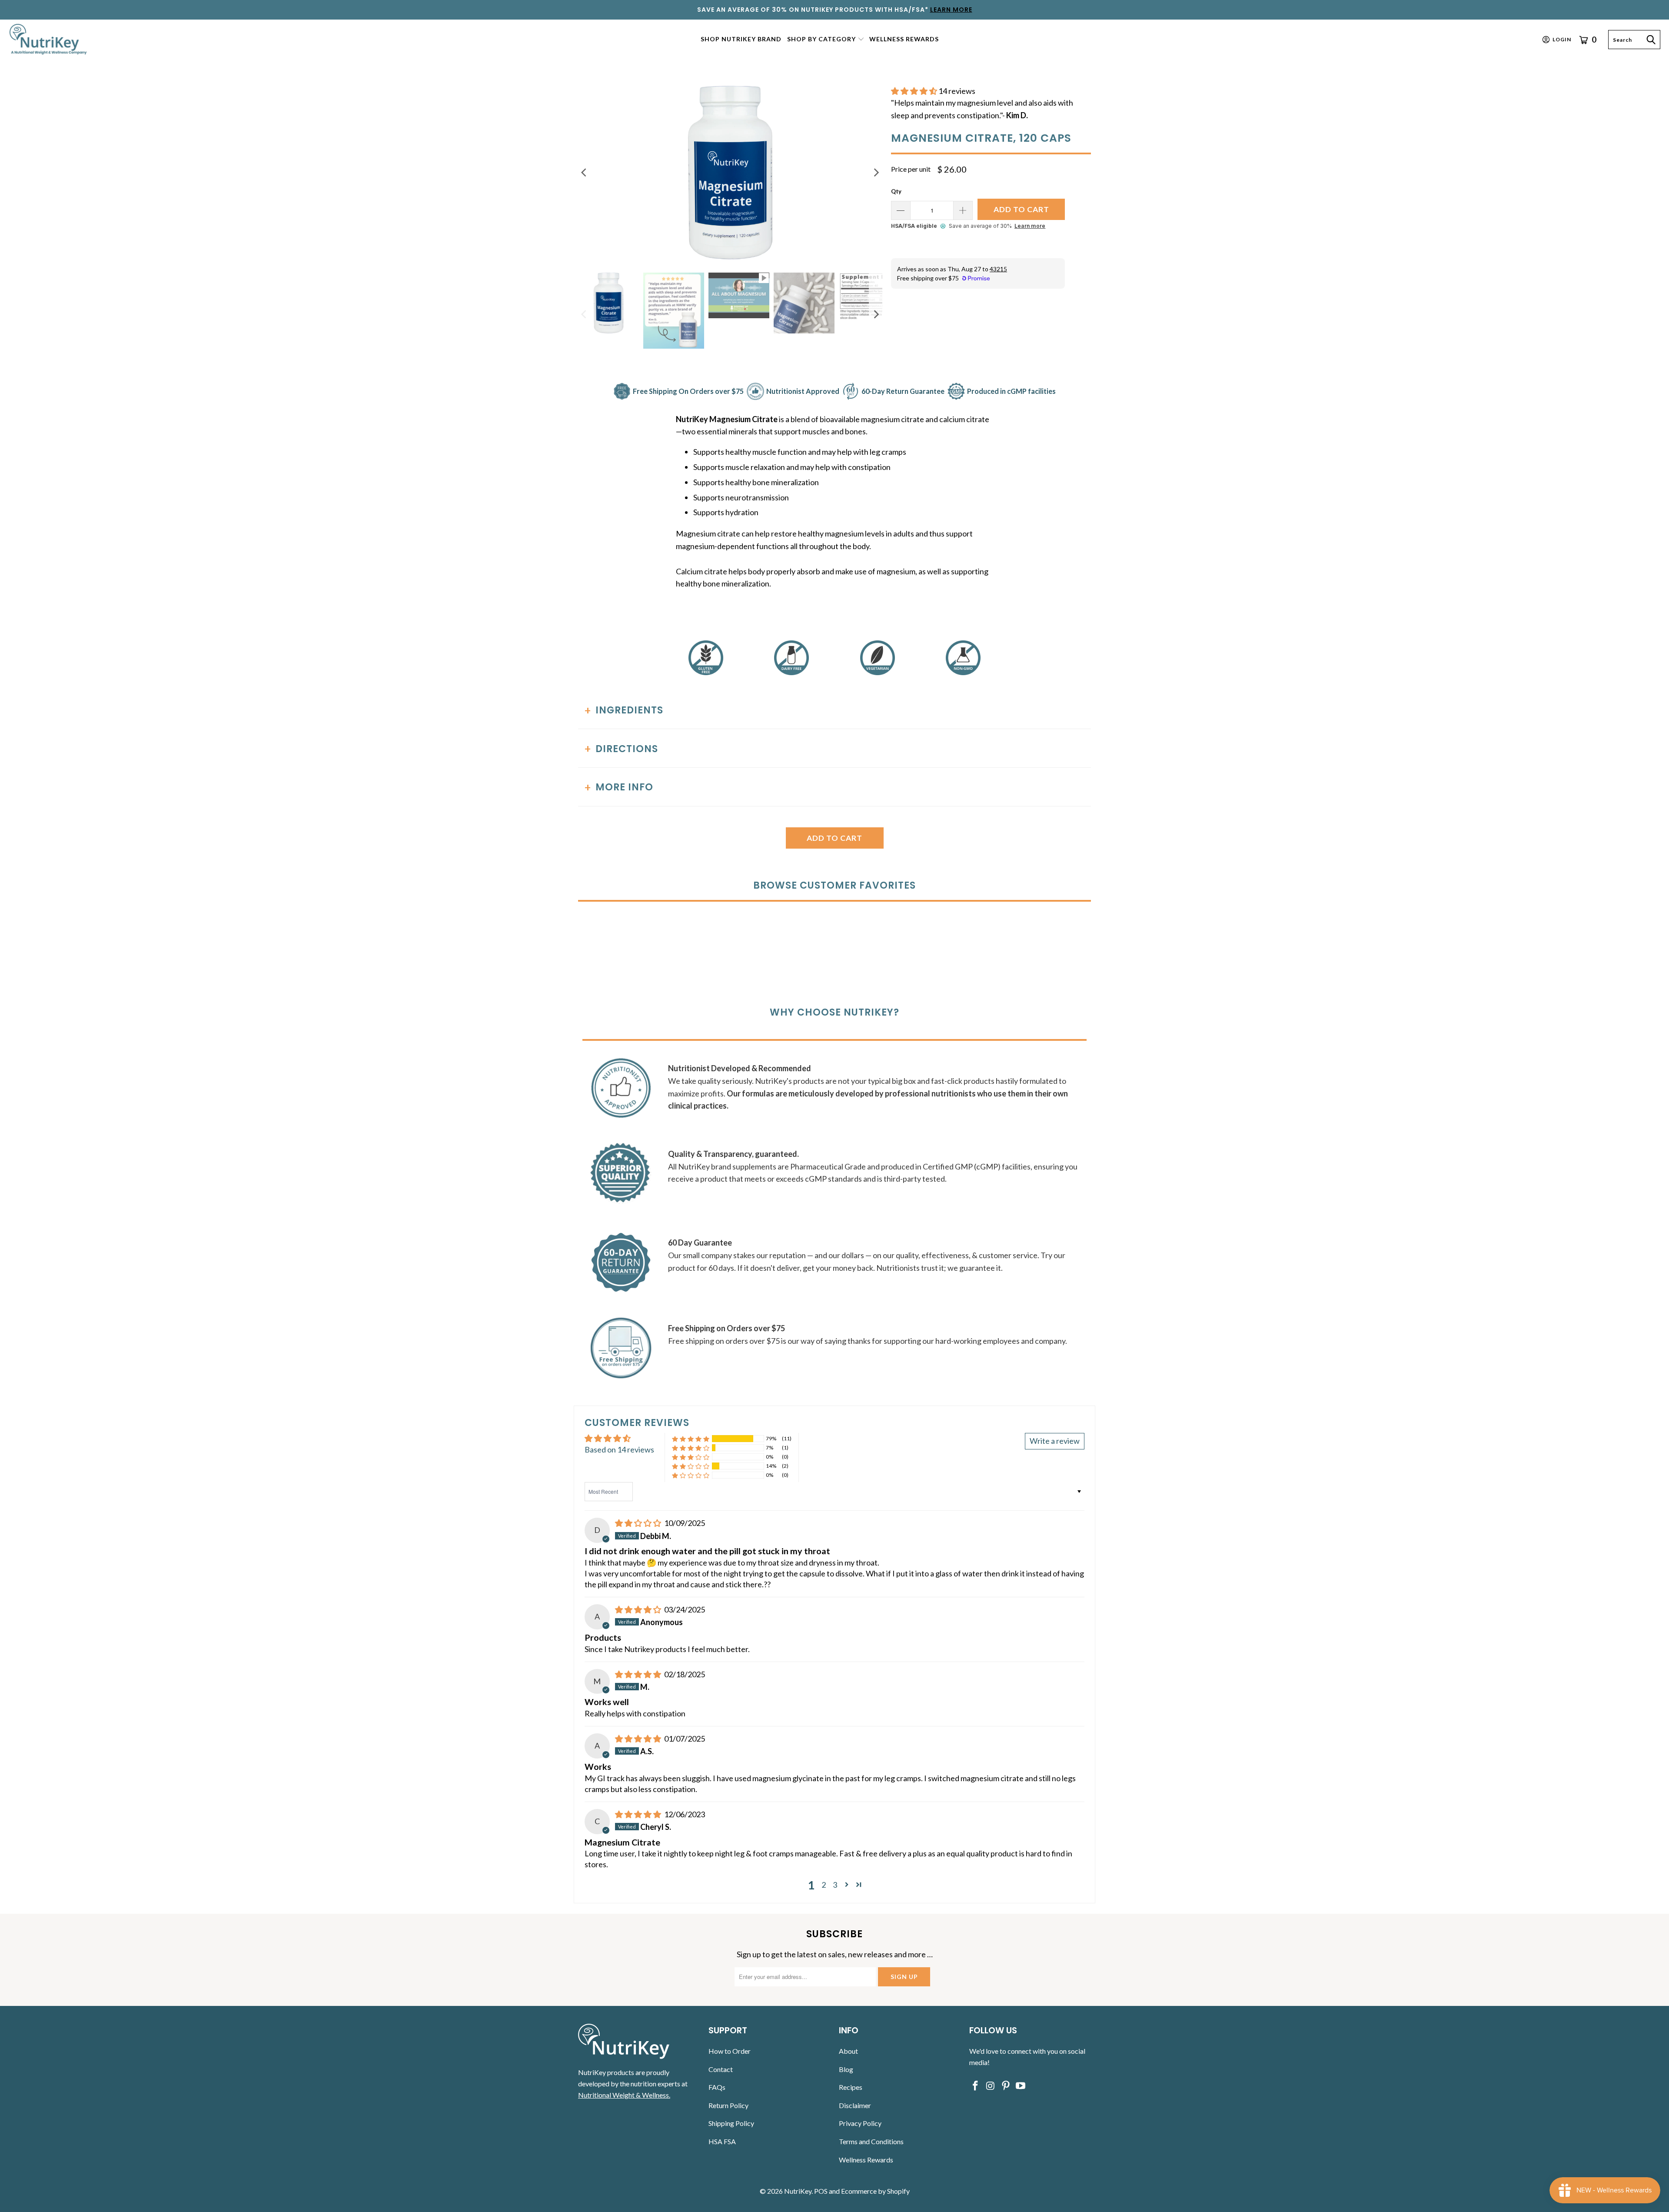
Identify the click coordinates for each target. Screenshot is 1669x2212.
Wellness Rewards (866, 2160)
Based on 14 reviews (619, 1449)
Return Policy (728, 2105)
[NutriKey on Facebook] (976, 2086)
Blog (846, 2069)
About (848, 2051)
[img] (638, 1523)
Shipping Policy (731, 2123)
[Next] (876, 173)
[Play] (730, 173)
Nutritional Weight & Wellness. (624, 2095)
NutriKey (798, 2191)
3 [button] (835, 1885)
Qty (896, 191)
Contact (721, 2069)
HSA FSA (722, 2141)
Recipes (851, 2087)
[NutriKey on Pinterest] (1006, 2086)
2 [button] (824, 1885)
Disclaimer (855, 2105)
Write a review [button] (1055, 1441)
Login (1562, 39)
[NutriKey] (49, 39)
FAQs (717, 2087)
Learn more (1030, 226)
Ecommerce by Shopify (875, 2191)
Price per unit (911, 169)
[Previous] (585, 173)
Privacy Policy (860, 2123)
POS (821, 2191)
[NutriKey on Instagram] (991, 2086)
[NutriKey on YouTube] (1021, 2086)
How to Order (730, 2051)
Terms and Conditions (871, 2141)
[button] (826, 40)
